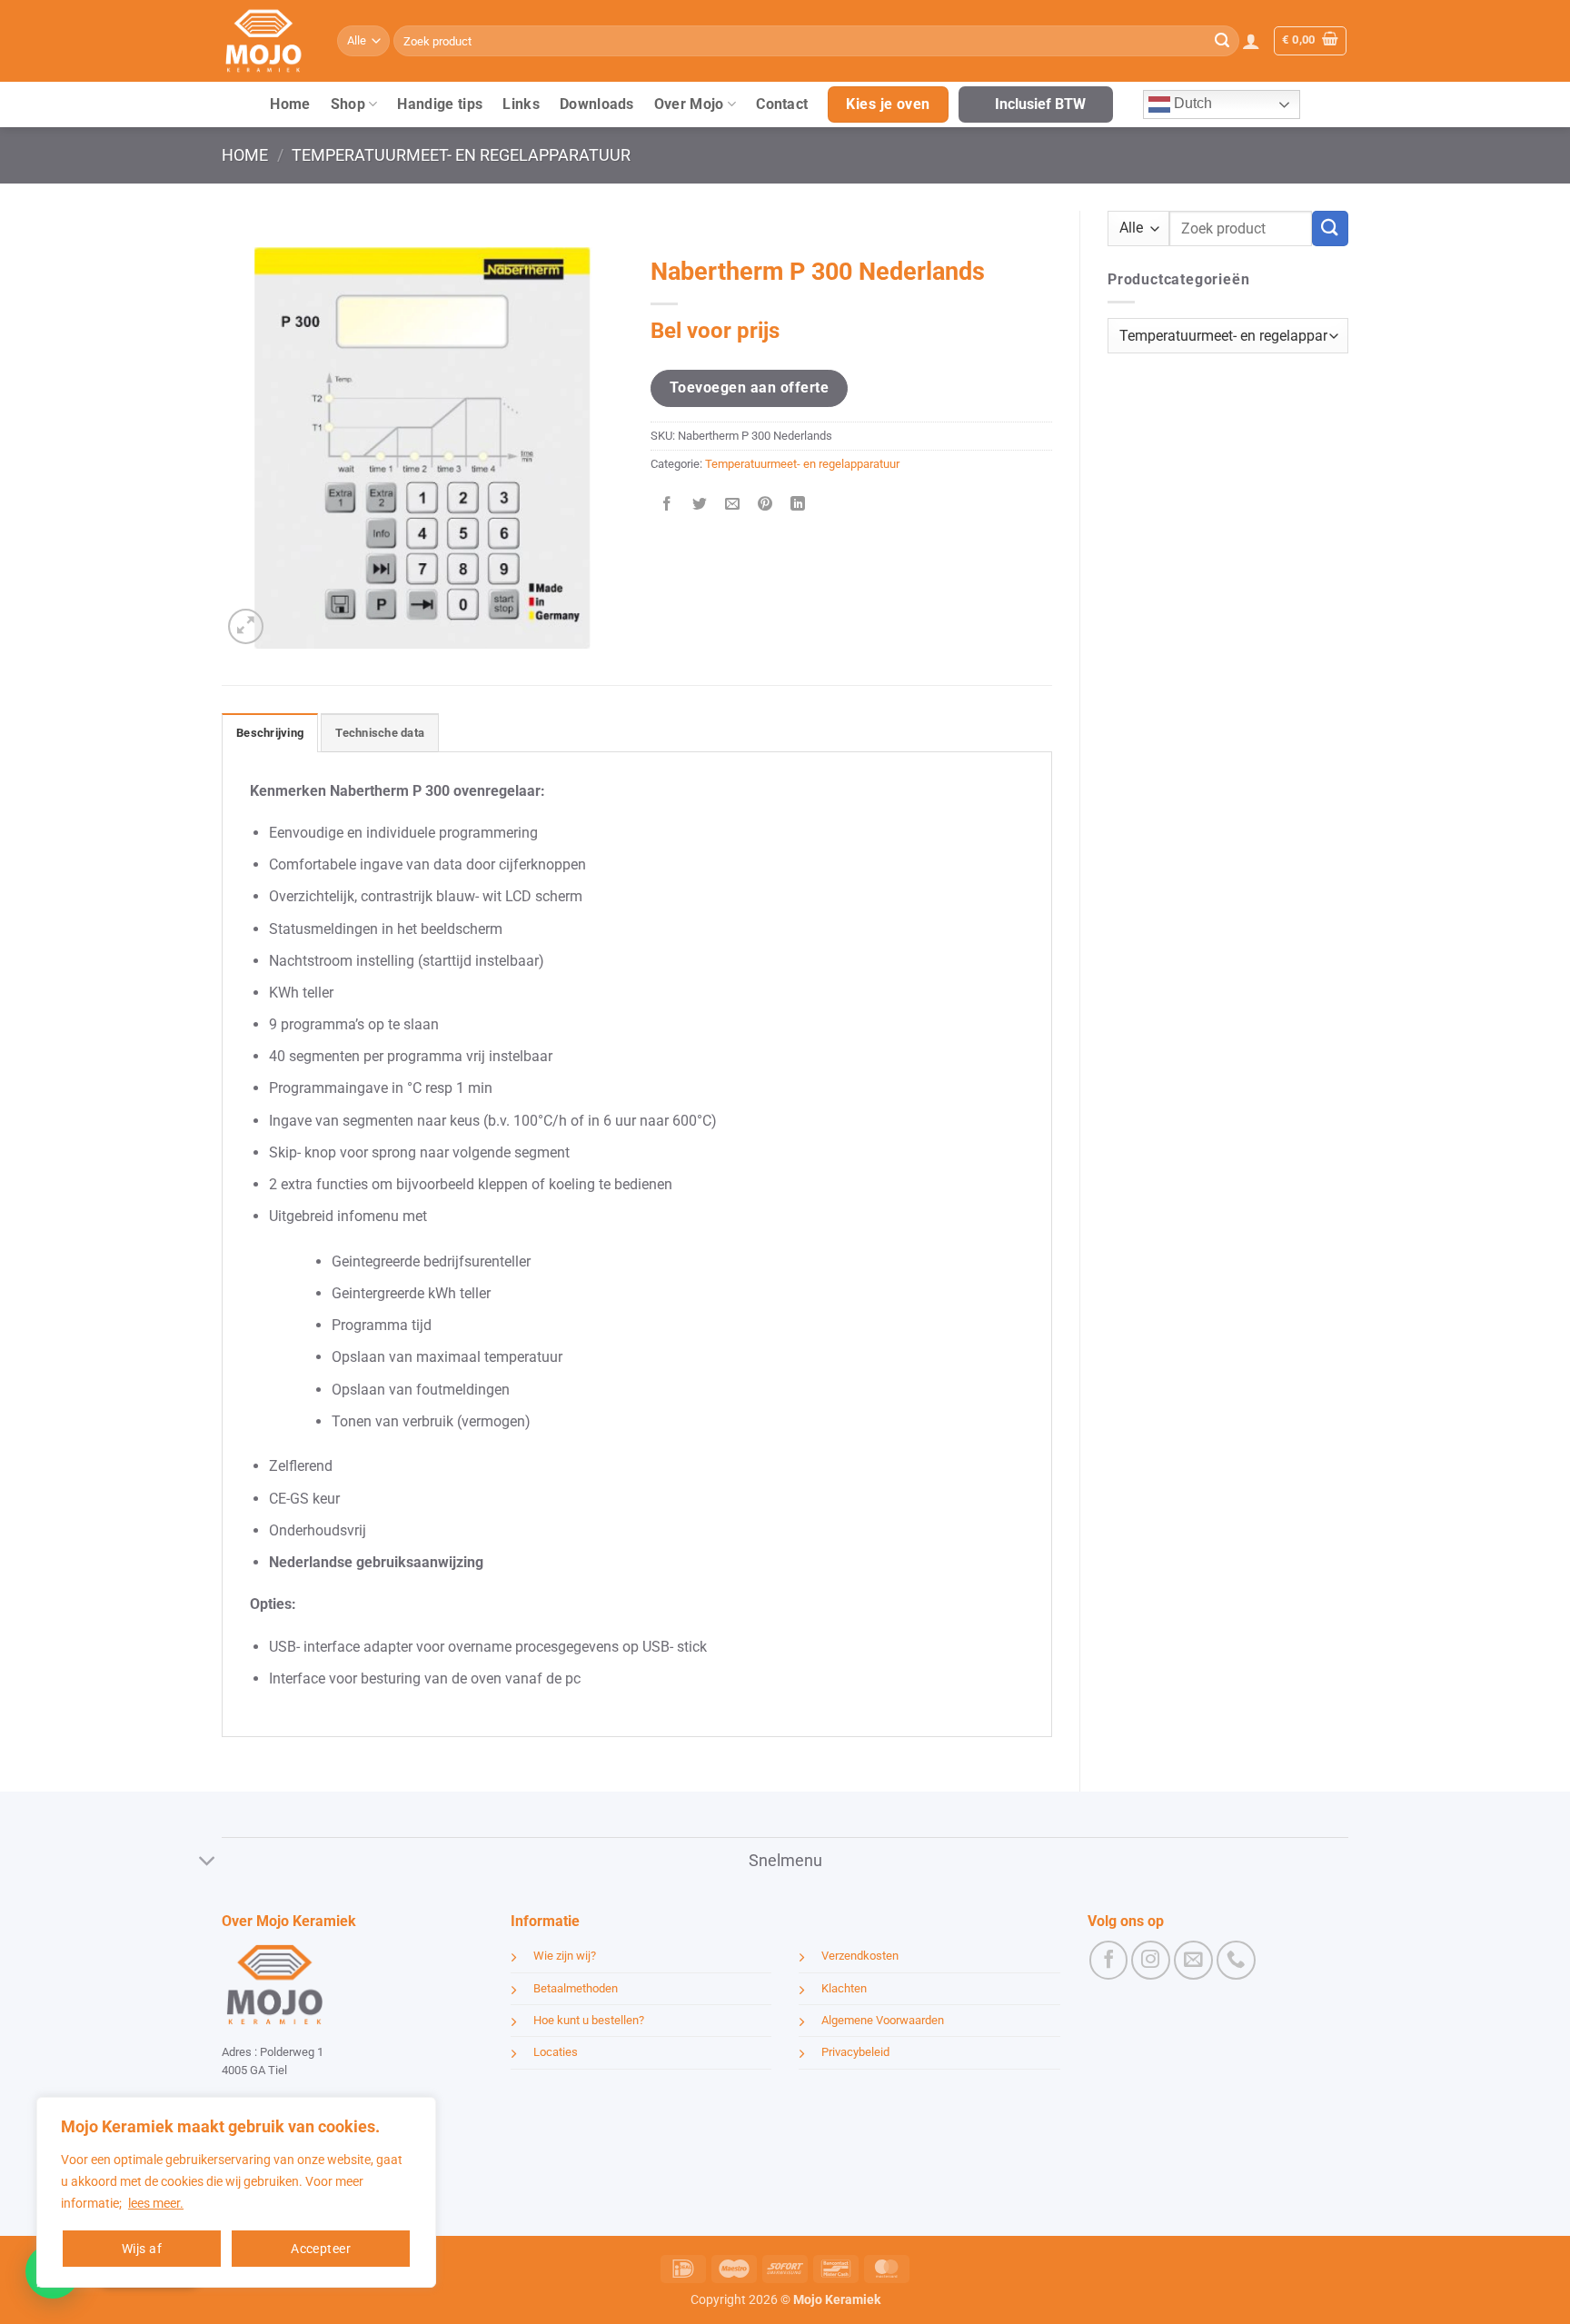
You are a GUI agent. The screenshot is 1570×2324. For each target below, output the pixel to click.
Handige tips (440, 104)
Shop (348, 104)
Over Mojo (689, 104)
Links (521, 104)
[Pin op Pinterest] (765, 506)
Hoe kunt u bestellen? (589, 2020)
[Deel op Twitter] (700, 506)
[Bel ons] (1236, 1960)
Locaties (556, 2052)
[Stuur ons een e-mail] (1193, 1960)
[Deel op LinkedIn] (798, 506)
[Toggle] (208, 1862)
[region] (236, 2192)
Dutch (1191, 103)
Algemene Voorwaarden (883, 2020)
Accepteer (321, 2249)
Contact (782, 104)
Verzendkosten (860, 1956)
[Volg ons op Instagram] (1151, 1960)
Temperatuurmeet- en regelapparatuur (461, 155)
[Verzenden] (1222, 41)
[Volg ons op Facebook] (1109, 1960)
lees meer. (156, 2203)
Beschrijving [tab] (270, 733)
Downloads (597, 104)
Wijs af (142, 2249)
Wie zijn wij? (565, 1956)
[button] (1251, 41)
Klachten (844, 1988)
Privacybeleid (855, 2052)
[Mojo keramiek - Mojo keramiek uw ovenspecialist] (266, 41)
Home (290, 104)
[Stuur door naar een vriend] (733, 506)
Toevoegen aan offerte (749, 387)
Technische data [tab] (380, 733)
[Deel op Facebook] (667, 506)
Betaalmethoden (576, 1988)
